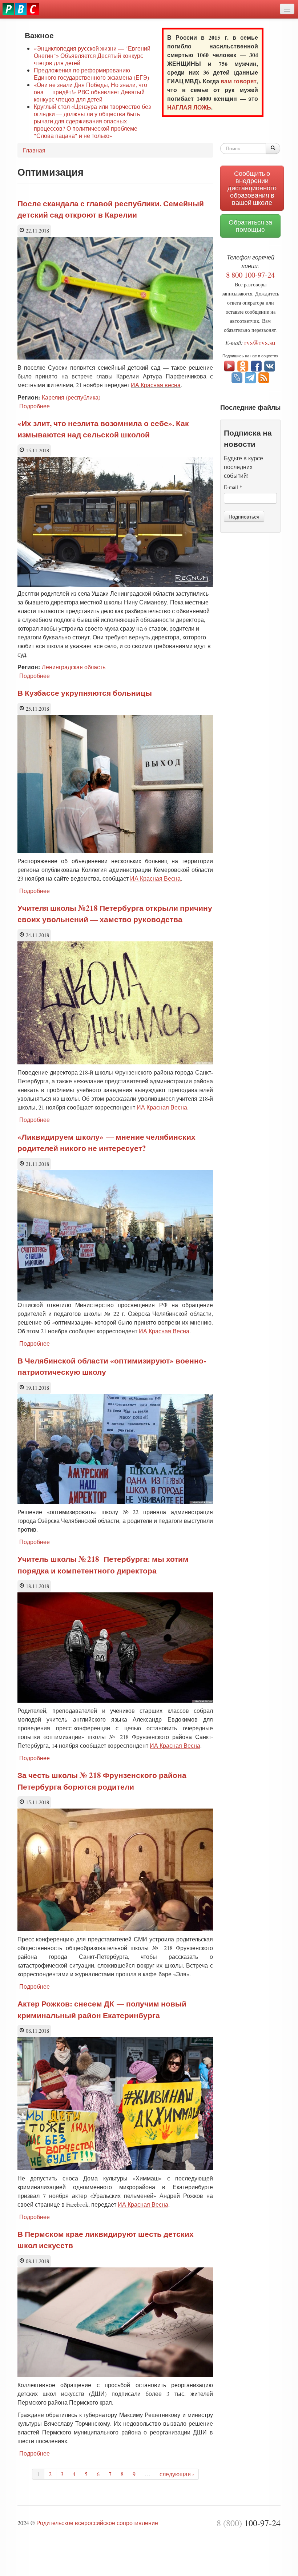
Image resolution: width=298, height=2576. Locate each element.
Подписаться (244, 516)
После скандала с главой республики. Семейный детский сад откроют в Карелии (111, 209)
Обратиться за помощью (250, 226)
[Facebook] (256, 365)
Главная (34, 150)
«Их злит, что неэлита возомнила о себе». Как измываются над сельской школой (103, 429)
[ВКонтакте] (270, 365)
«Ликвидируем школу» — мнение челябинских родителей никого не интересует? (106, 1143)
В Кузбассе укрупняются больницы (85, 693)
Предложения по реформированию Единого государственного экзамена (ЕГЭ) (91, 74)
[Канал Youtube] (229, 365)
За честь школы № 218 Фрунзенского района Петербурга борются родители (102, 1781)
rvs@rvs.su (260, 342)
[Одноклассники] (243, 365)
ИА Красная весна (156, 385)
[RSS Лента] (264, 377)
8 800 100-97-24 (250, 275)
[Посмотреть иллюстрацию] (117, 585)
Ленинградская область (74, 667)
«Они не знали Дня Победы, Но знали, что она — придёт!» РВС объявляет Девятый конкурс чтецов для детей (90, 92)
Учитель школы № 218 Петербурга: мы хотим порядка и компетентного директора (103, 1565)
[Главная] (21, 9)
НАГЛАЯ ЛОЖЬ (189, 107)
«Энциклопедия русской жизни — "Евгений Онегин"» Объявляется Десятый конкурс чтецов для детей (92, 55)
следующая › (177, 2474)
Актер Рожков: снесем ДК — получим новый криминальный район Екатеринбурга (102, 2009)
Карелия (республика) (71, 397)
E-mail (233, 487)
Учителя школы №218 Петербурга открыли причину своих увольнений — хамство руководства (115, 914)
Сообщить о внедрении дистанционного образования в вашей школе (252, 188)
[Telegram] (250, 377)
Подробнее (35, 406)
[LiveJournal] (237, 377)
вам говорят (239, 81)
